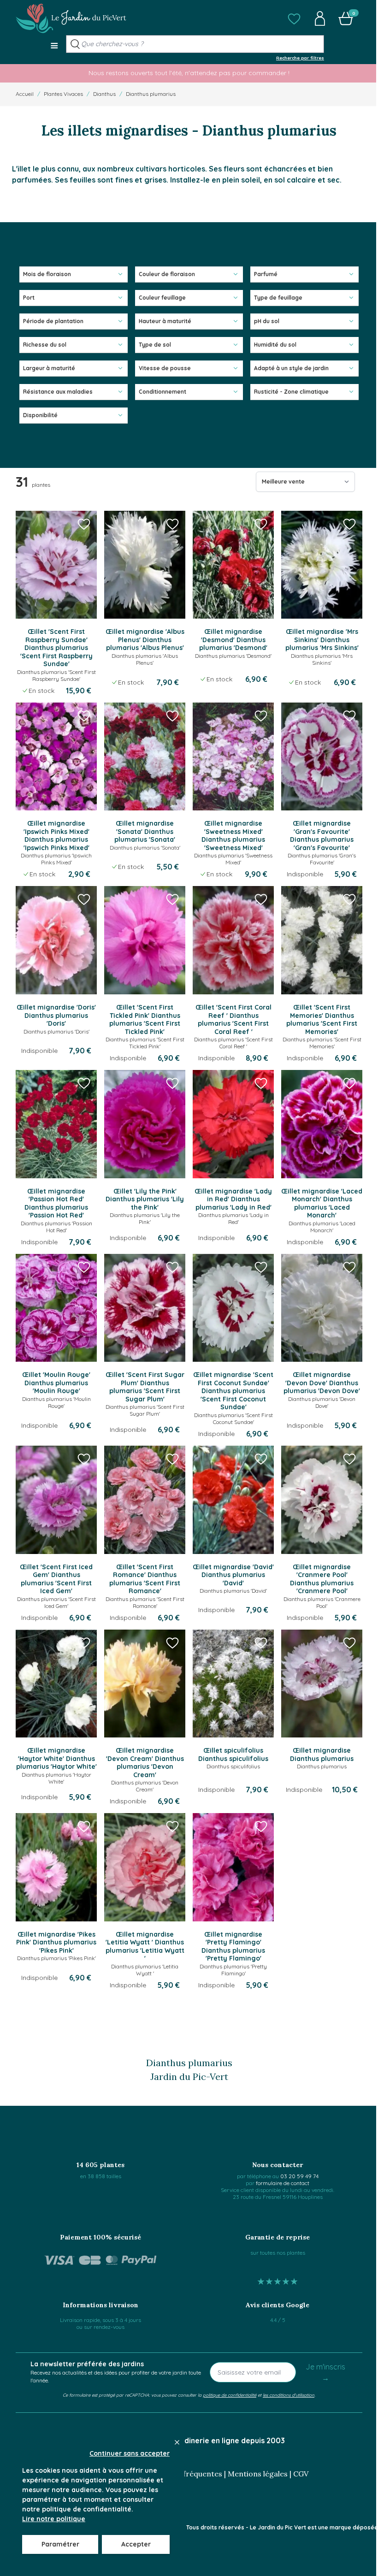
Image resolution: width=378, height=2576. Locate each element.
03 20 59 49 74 (299, 2176)
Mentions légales (258, 2474)
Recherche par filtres (300, 58)
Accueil (25, 94)
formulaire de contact (283, 2183)
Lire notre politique (54, 2519)
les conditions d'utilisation (289, 2395)
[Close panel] (177, 2442)
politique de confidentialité (230, 2395)
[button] (294, 18)
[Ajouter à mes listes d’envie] (84, 524)
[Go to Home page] (71, 18)
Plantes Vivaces (63, 94)
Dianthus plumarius (151, 94)
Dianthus (104, 94)
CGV (301, 2474)
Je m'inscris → (325, 2372)
